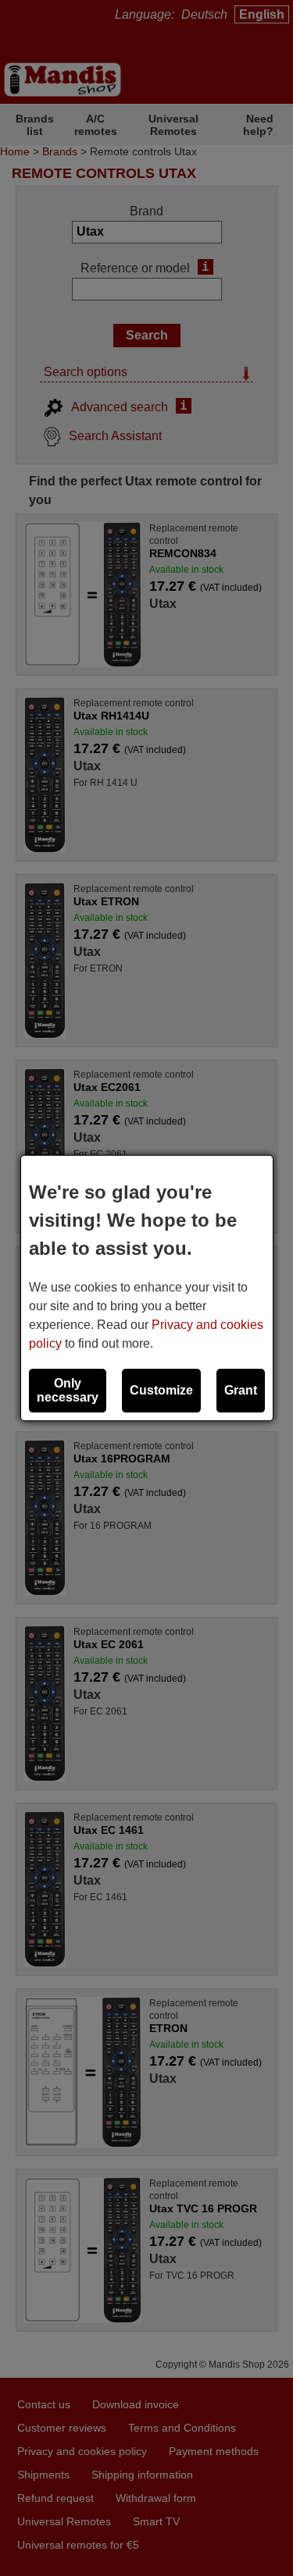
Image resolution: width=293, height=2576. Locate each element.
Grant (241, 1390)
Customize (161, 1390)
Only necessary (68, 1390)
